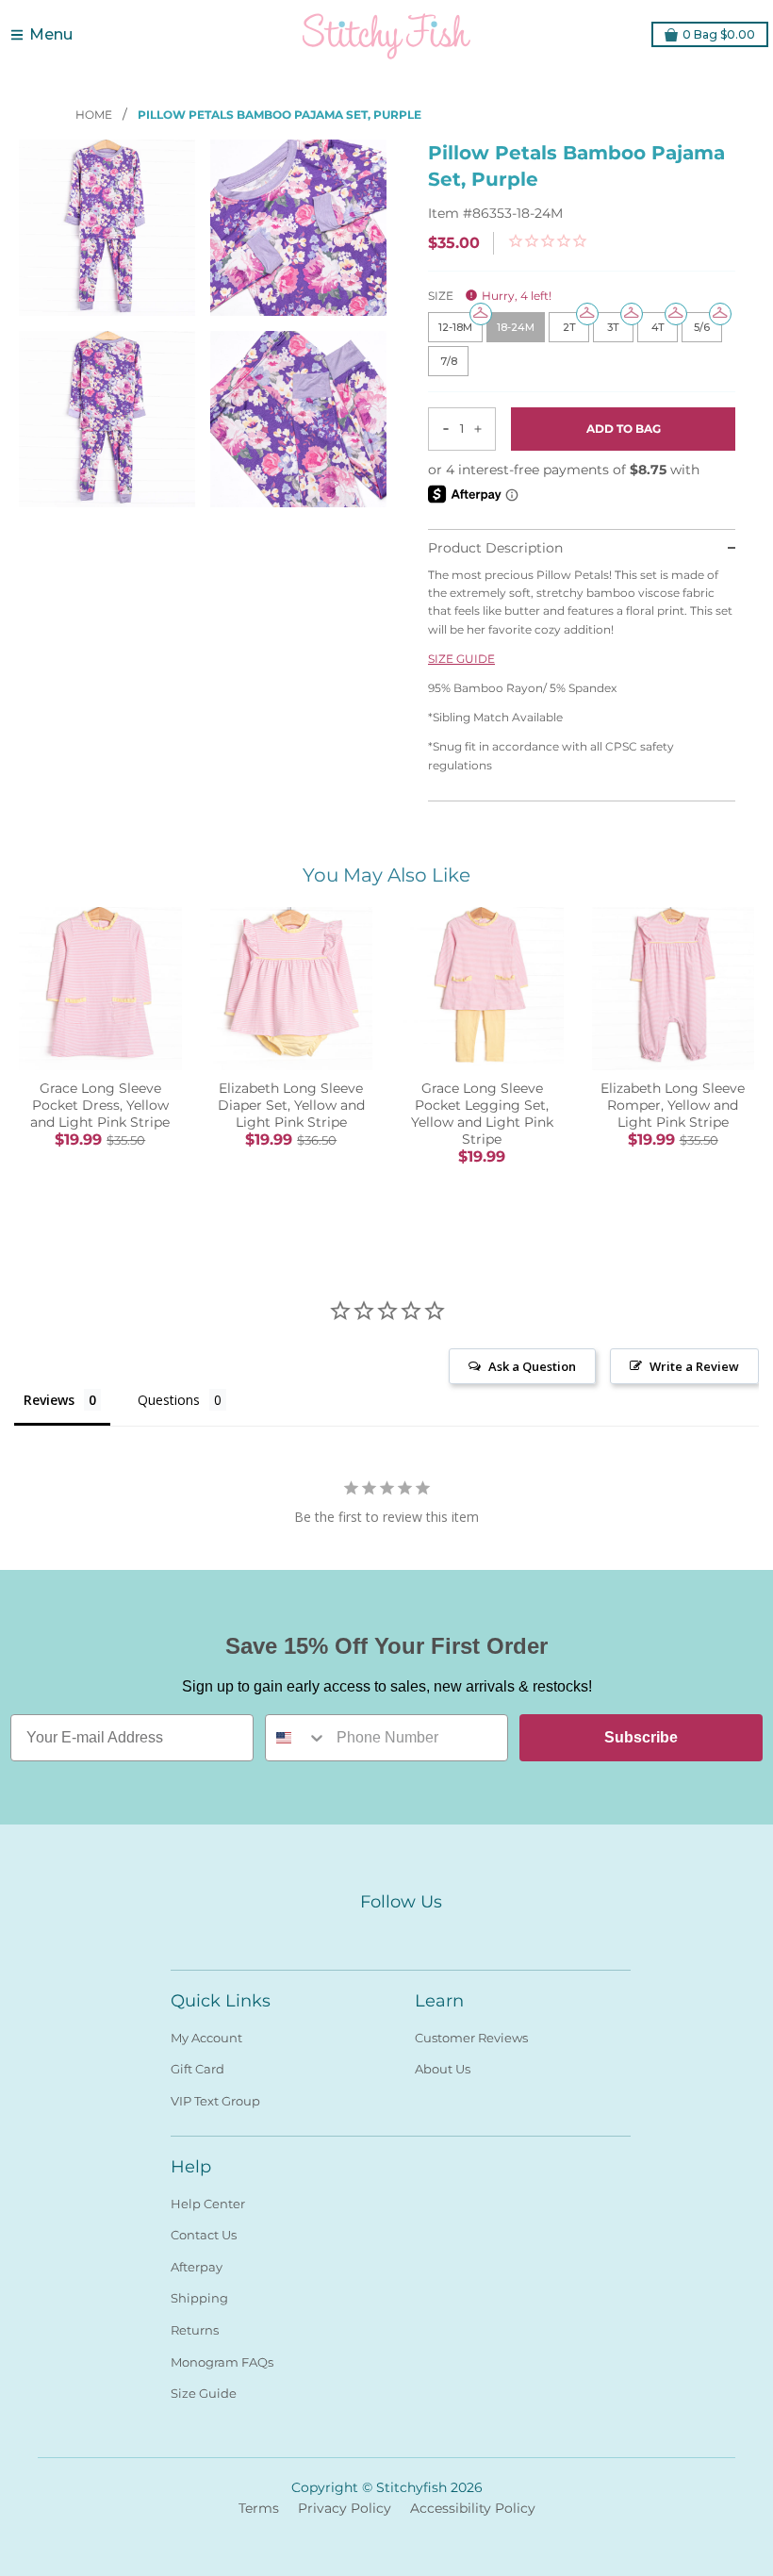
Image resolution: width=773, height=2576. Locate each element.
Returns (195, 2330)
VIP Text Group (215, 2101)
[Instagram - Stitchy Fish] (401, 1934)
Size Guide (204, 2393)
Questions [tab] (169, 1400)
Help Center (208, 2204)
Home (95, 115)
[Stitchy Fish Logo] (386, 35)
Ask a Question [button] (532, 1366)
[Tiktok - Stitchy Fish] (435, 1934)
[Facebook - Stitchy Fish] (367, 1934)
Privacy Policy (345, 2508)
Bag (719, 34)
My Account (206, 2038)
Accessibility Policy (473, 2508)
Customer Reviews (471, 2038)
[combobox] (296, 1738)
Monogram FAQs (222, 2362)
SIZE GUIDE (461, 659)
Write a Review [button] (694, 1366)
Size (490, 296)
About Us (443, 2069)
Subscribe (641, 1737)
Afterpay (197, 2267)
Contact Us (204, 2235)
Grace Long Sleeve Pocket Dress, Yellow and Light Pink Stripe (100, 1105)
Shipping (199, 2298)
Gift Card (197, 2069)
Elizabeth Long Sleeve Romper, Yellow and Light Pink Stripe (673, 1105)
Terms (259, 2508)
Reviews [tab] (49, 1400)
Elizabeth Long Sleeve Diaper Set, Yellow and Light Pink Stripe (291, 1105)
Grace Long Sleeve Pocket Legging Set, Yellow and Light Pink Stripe (482, 1114)
